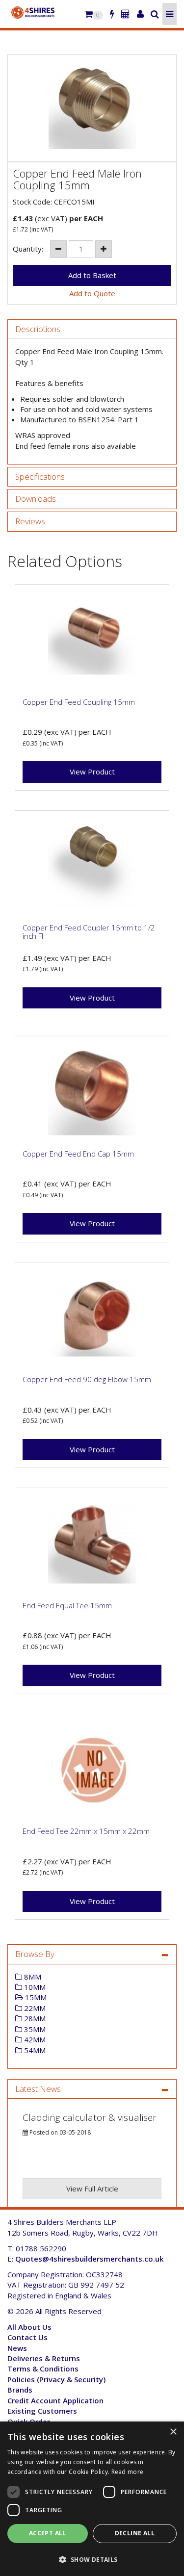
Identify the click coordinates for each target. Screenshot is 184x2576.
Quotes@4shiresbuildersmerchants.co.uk (89, 2259)
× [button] (173, 2432)
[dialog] (92, 2499)
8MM (32, 1977)
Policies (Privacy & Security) (56, 2379)
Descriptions (38, 329)
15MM (35, 1997)
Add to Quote (92, 293)
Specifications (40, 477)
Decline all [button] (135, 2533)
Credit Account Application (55, 2400)
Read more (128, 2472)
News (17, 2348)
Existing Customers (42, 2411)
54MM (34, 2050)
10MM (34, 1987)
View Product (92, 772)
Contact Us (27, 2337)
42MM (34, 2039)
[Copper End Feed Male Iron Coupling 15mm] (92, 108)
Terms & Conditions (43, 2369)
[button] (92, 2559)
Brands (20, 2390)
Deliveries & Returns (44, 2358)
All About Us (29, 2327)
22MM (34, 2008)
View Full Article (92, 2189)
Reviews (30, 522)
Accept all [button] (48, 2533)
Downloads (36, 499)
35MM (34, 2029)
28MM (34, 2018)
